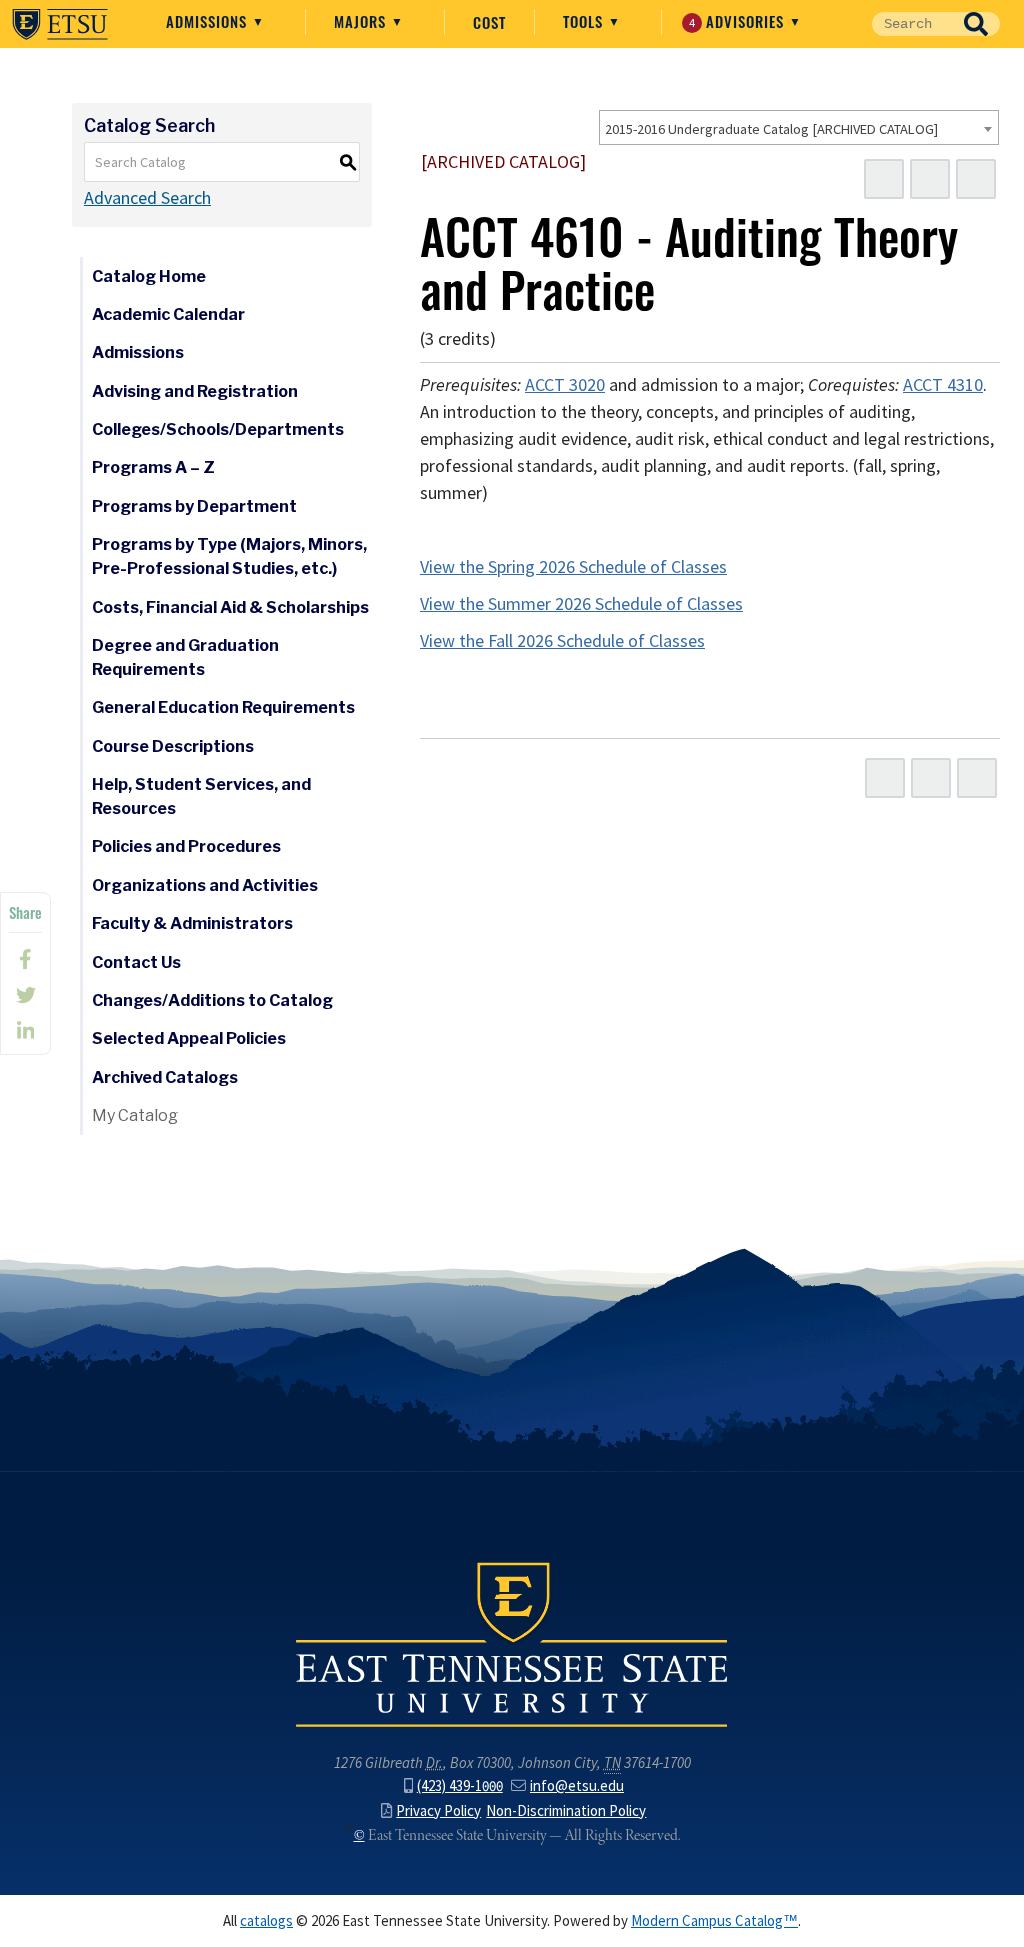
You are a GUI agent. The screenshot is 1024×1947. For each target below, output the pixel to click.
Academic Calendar (168, 314)
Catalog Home (149, 276)
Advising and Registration (195, 391)
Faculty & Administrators (192, 923)
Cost (489, 22)
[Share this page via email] (25, 1031)
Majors (362, 21)
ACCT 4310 (943, 385)
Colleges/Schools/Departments (218, 429)
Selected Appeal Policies (189, 1038)
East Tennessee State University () (60, 24)
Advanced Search (147, 198)
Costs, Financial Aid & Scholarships (230, 607)
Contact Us (136, 962)
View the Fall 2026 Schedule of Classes (562, 641)
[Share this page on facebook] (25, 959)
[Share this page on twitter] (25, 995)
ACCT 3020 (565, 385)
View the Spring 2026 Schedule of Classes (573, 567)
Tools (585, 21)
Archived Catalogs (165, 1077)
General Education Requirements (223, 707)
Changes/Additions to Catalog (212, 1000)
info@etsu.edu (577, 1786)
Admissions (209, 21)
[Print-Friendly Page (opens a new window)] (930, 179)
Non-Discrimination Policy (566, 1811)
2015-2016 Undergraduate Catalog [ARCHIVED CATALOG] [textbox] (771, 129)
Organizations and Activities (205, 885)
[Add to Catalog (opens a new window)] (884, 179)
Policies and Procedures (186, 846)
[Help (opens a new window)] (976, 179)
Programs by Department (194, 506)
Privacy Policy (438, 1811)
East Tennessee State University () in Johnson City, (512, 1643)
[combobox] (799, 127)
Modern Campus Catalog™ (714, 1921)
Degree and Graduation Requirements (185, 657)
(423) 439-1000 (460, 1786)
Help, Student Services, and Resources (201, 796)
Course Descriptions (173, 746)
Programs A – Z (153, 467)
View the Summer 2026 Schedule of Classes (581, 604)
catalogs (266, 1921)
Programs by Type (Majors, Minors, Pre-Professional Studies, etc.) (229, 556)
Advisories (739, 21)
